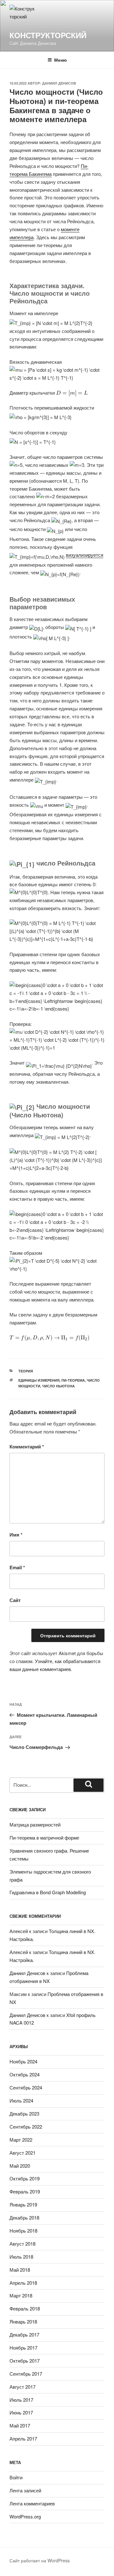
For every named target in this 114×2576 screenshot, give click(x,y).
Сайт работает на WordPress (40, 2560)
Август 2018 (22, 2244)
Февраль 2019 (25, 2191)
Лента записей (25, 2490)
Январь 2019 (23, 2204)
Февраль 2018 (25, 2308)
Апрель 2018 (23, 2283)
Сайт (15, 1600)
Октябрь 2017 (25, 2361)
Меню (60, 60)
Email (17, 1567)
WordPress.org (25, 2516)
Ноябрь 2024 (23, 2061)
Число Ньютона (58, 1386)
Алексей (19, 1931)
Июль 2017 (21, 2400)
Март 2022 (21, 2140)
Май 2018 (20, 2270)
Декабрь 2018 (24, 2217)
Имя (16, 1535)
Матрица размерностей (35, 1824)
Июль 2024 (21, 2100)
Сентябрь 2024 (26, 2087)
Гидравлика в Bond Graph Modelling (48, 1892)
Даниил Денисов (59, 83)
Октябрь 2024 (25, 2074)
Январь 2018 (23, 2321)
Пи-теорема (73, 1380)
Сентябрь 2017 (26, 2374)
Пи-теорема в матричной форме (44, 1837)
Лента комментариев (32, 2503)
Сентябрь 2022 (26, 2127)
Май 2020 (20, 2166)
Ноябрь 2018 (23, 2231)
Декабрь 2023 (24, 2113)
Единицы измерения (39, 1380)
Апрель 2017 (23, 2438)
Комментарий (27, 1447)
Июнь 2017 (21, 2412)
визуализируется (85, 555)
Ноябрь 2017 (23, 2348)
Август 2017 (22, 2387)
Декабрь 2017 (24, 2334)
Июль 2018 (21, 2257)
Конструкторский (48, 35)
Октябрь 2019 (25, 2178)
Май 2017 (20, 2425)
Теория (26, 1371)
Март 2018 (21, 2295)
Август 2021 (22, 2153)
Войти (16, 2477)
